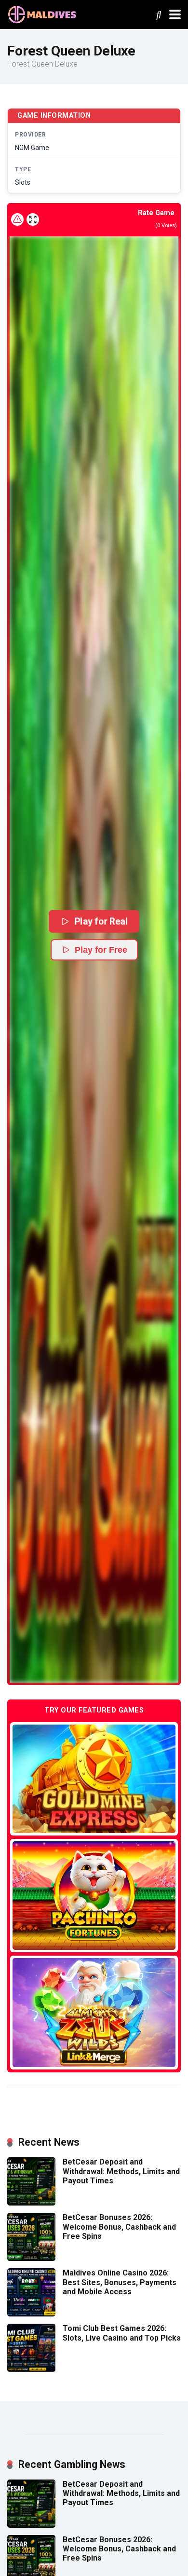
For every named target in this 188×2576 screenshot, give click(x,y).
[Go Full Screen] (33, 219)
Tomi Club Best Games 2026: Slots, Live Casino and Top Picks (122, 2333)
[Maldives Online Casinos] (43, 13)
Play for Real (101, 921)
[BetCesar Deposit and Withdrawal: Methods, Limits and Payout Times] (31, 2203)
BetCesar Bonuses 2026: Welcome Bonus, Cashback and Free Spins (119, 2227)
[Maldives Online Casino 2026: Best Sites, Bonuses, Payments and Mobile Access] (31, 2314)
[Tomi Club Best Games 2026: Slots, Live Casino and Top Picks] (31, 2369)
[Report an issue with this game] (17, 219)
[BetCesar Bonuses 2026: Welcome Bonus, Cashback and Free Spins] (31, 2258)
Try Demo (94, 1778)
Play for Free (101, 950)
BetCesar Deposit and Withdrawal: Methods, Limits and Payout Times (121, 2171)
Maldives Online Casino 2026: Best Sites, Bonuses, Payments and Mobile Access (120, 2282)
